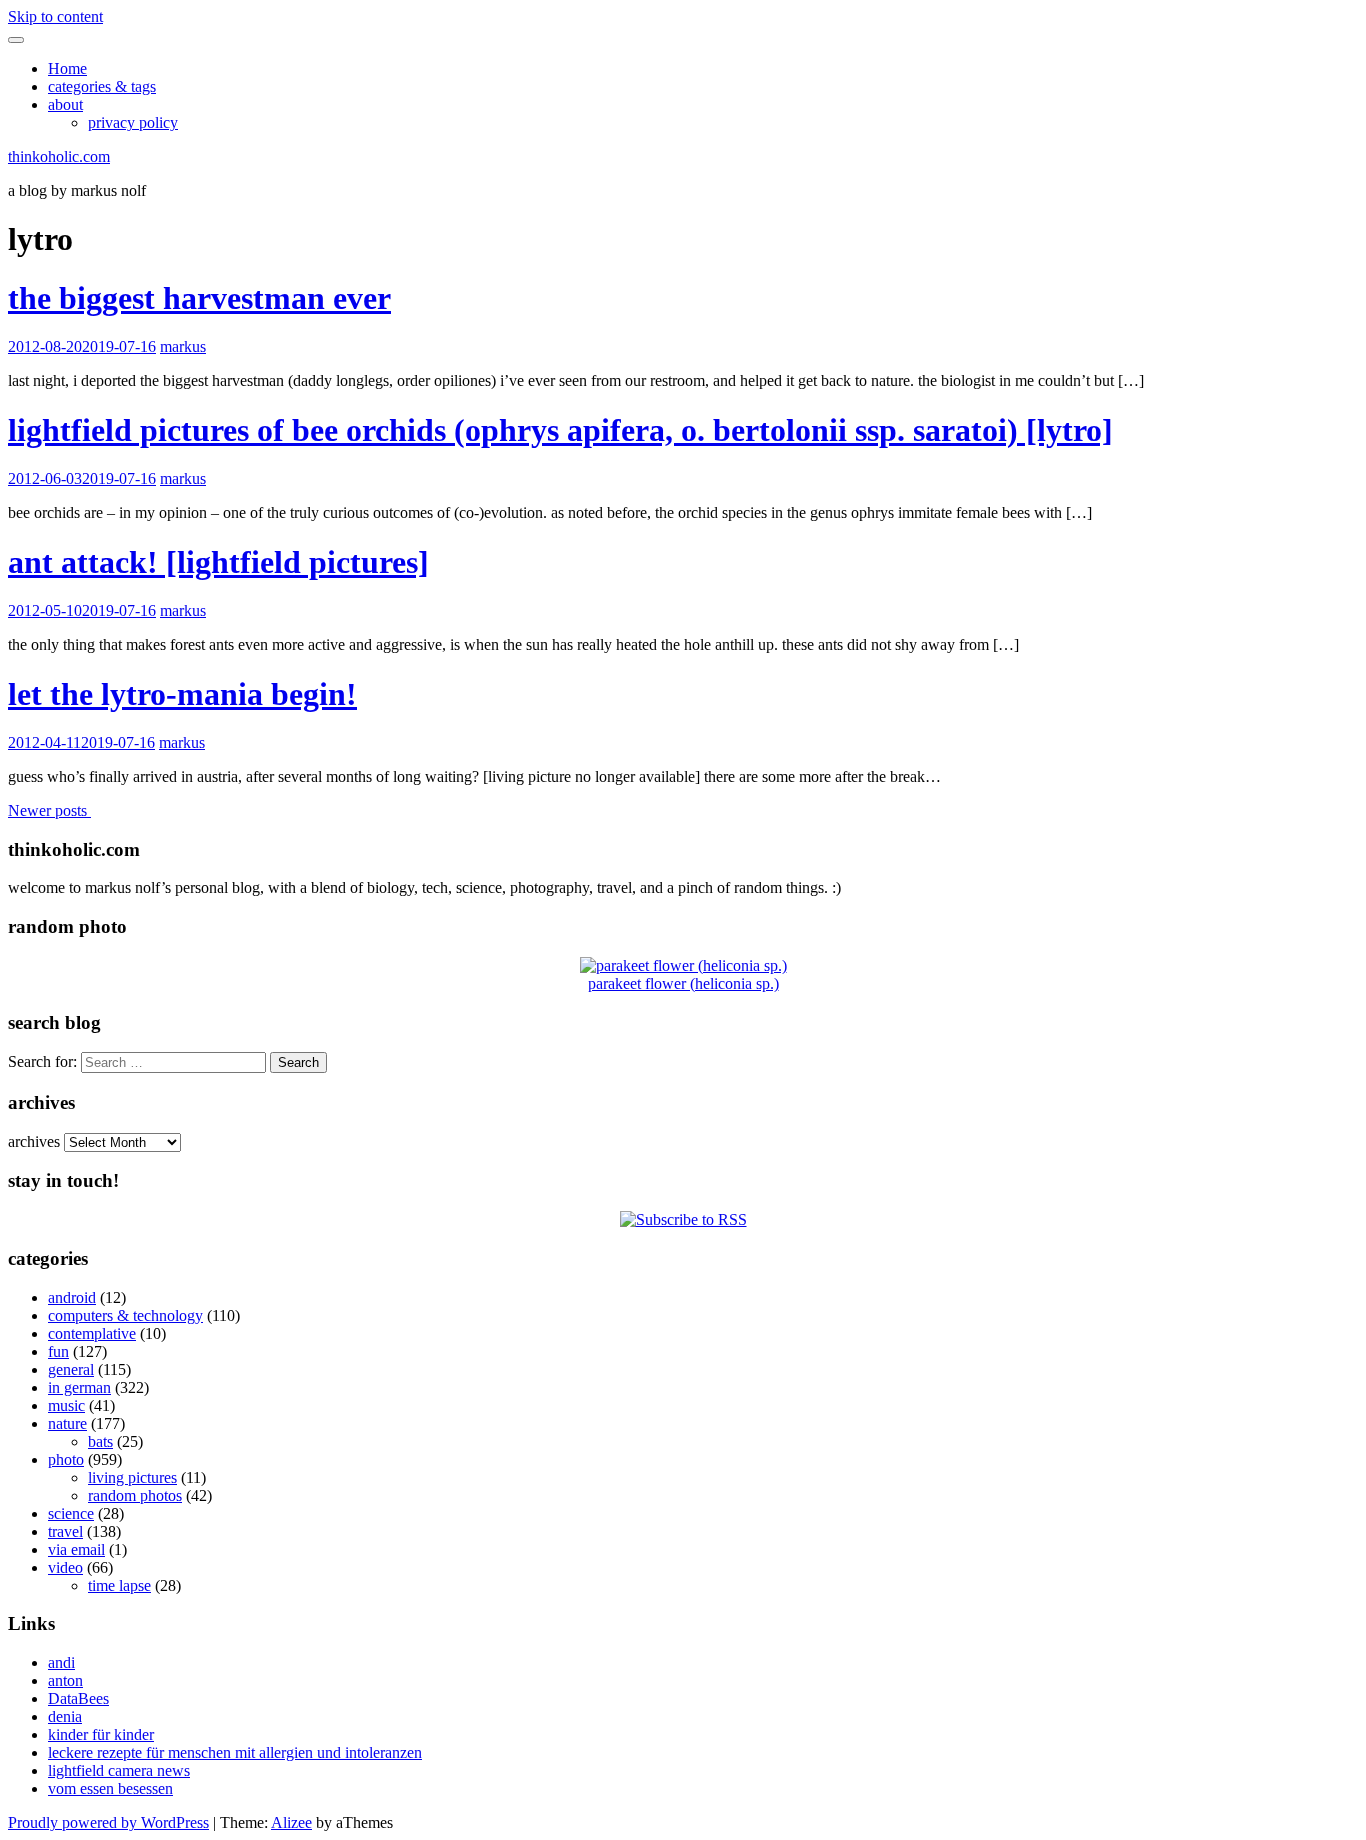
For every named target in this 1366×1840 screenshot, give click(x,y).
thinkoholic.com (59, 156)
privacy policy (133, 122)
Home (67, 68)
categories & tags (102, 86)
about (65, 104)
